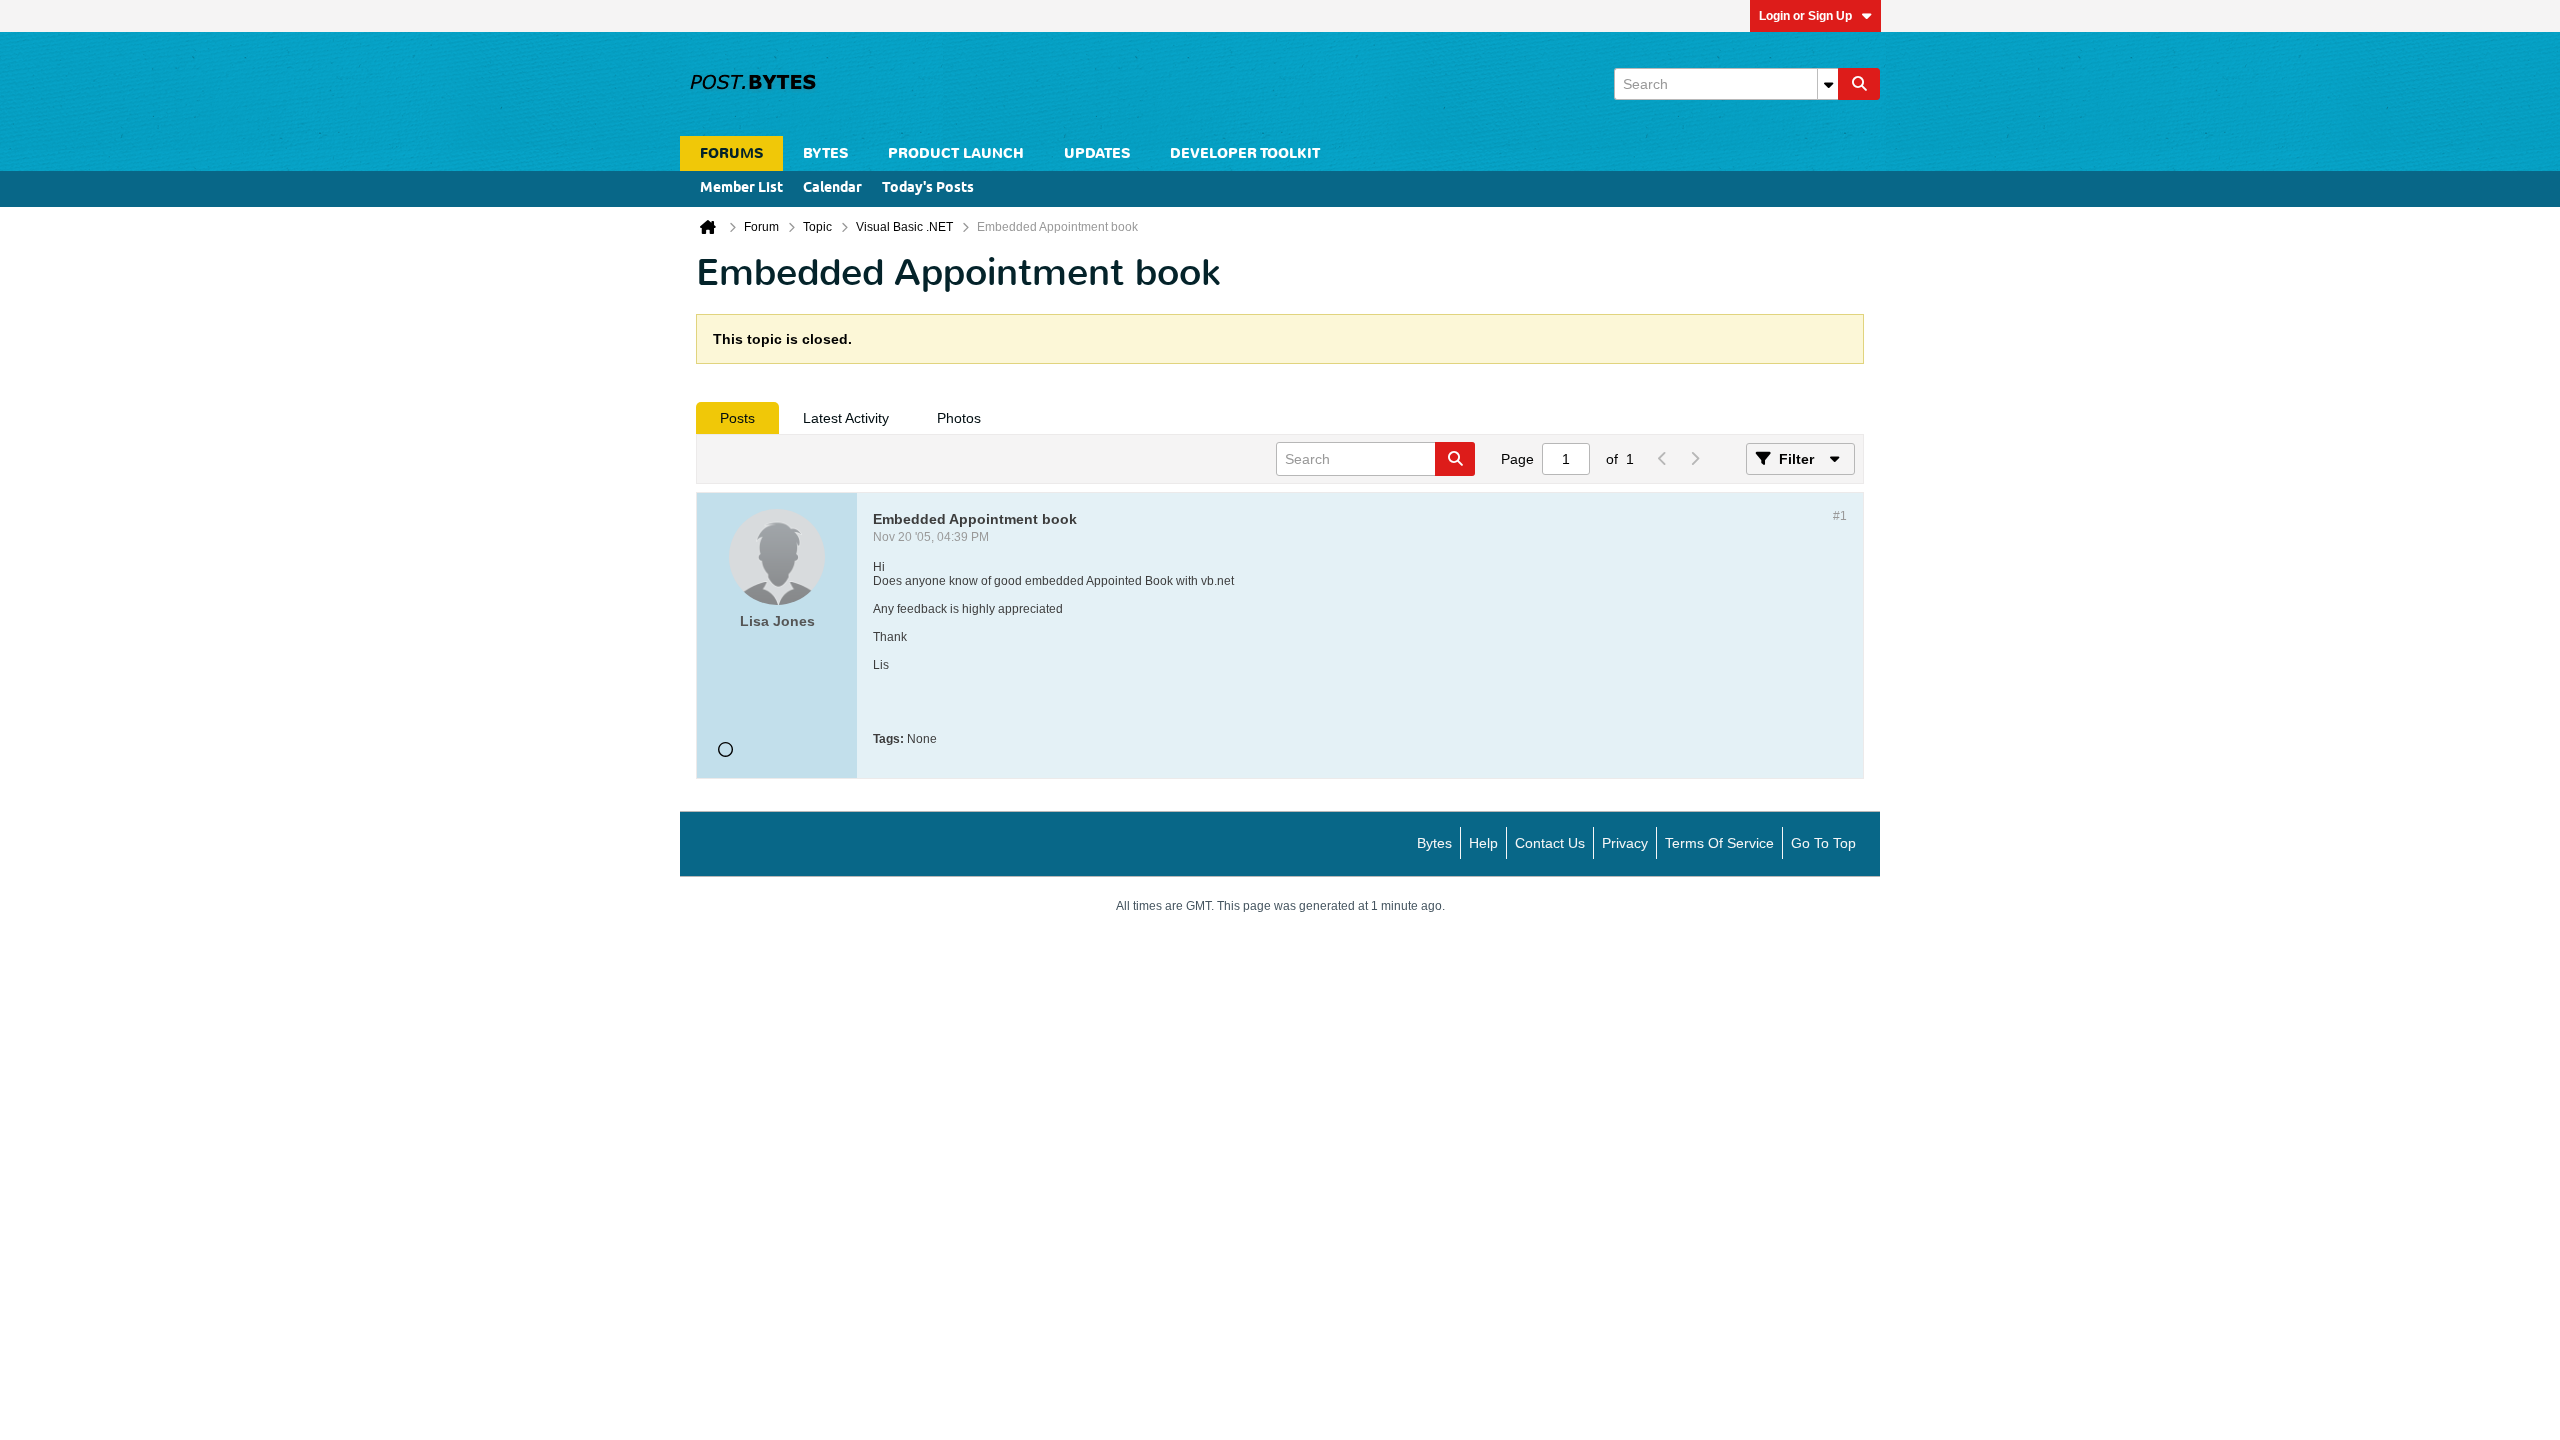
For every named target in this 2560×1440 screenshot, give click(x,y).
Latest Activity (846, 418)
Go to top (1823, 843)
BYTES (825, 153)
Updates (1097, 153)
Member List (741, 188)
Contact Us (1550, 843)
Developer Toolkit (1245, 153)
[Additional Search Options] (1828, 84)
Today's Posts (928, 188)
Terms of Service (1719, 843)
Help (1483, 843)
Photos (959, 418)
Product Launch (956, 153)
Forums (731, 153)
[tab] (737, 418)
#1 (1840, 516)
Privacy (1625, 843)
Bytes (1434, 843)
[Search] (1859, 84)
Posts (737, 418)
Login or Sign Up (1805, 16)
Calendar (832, 188)
